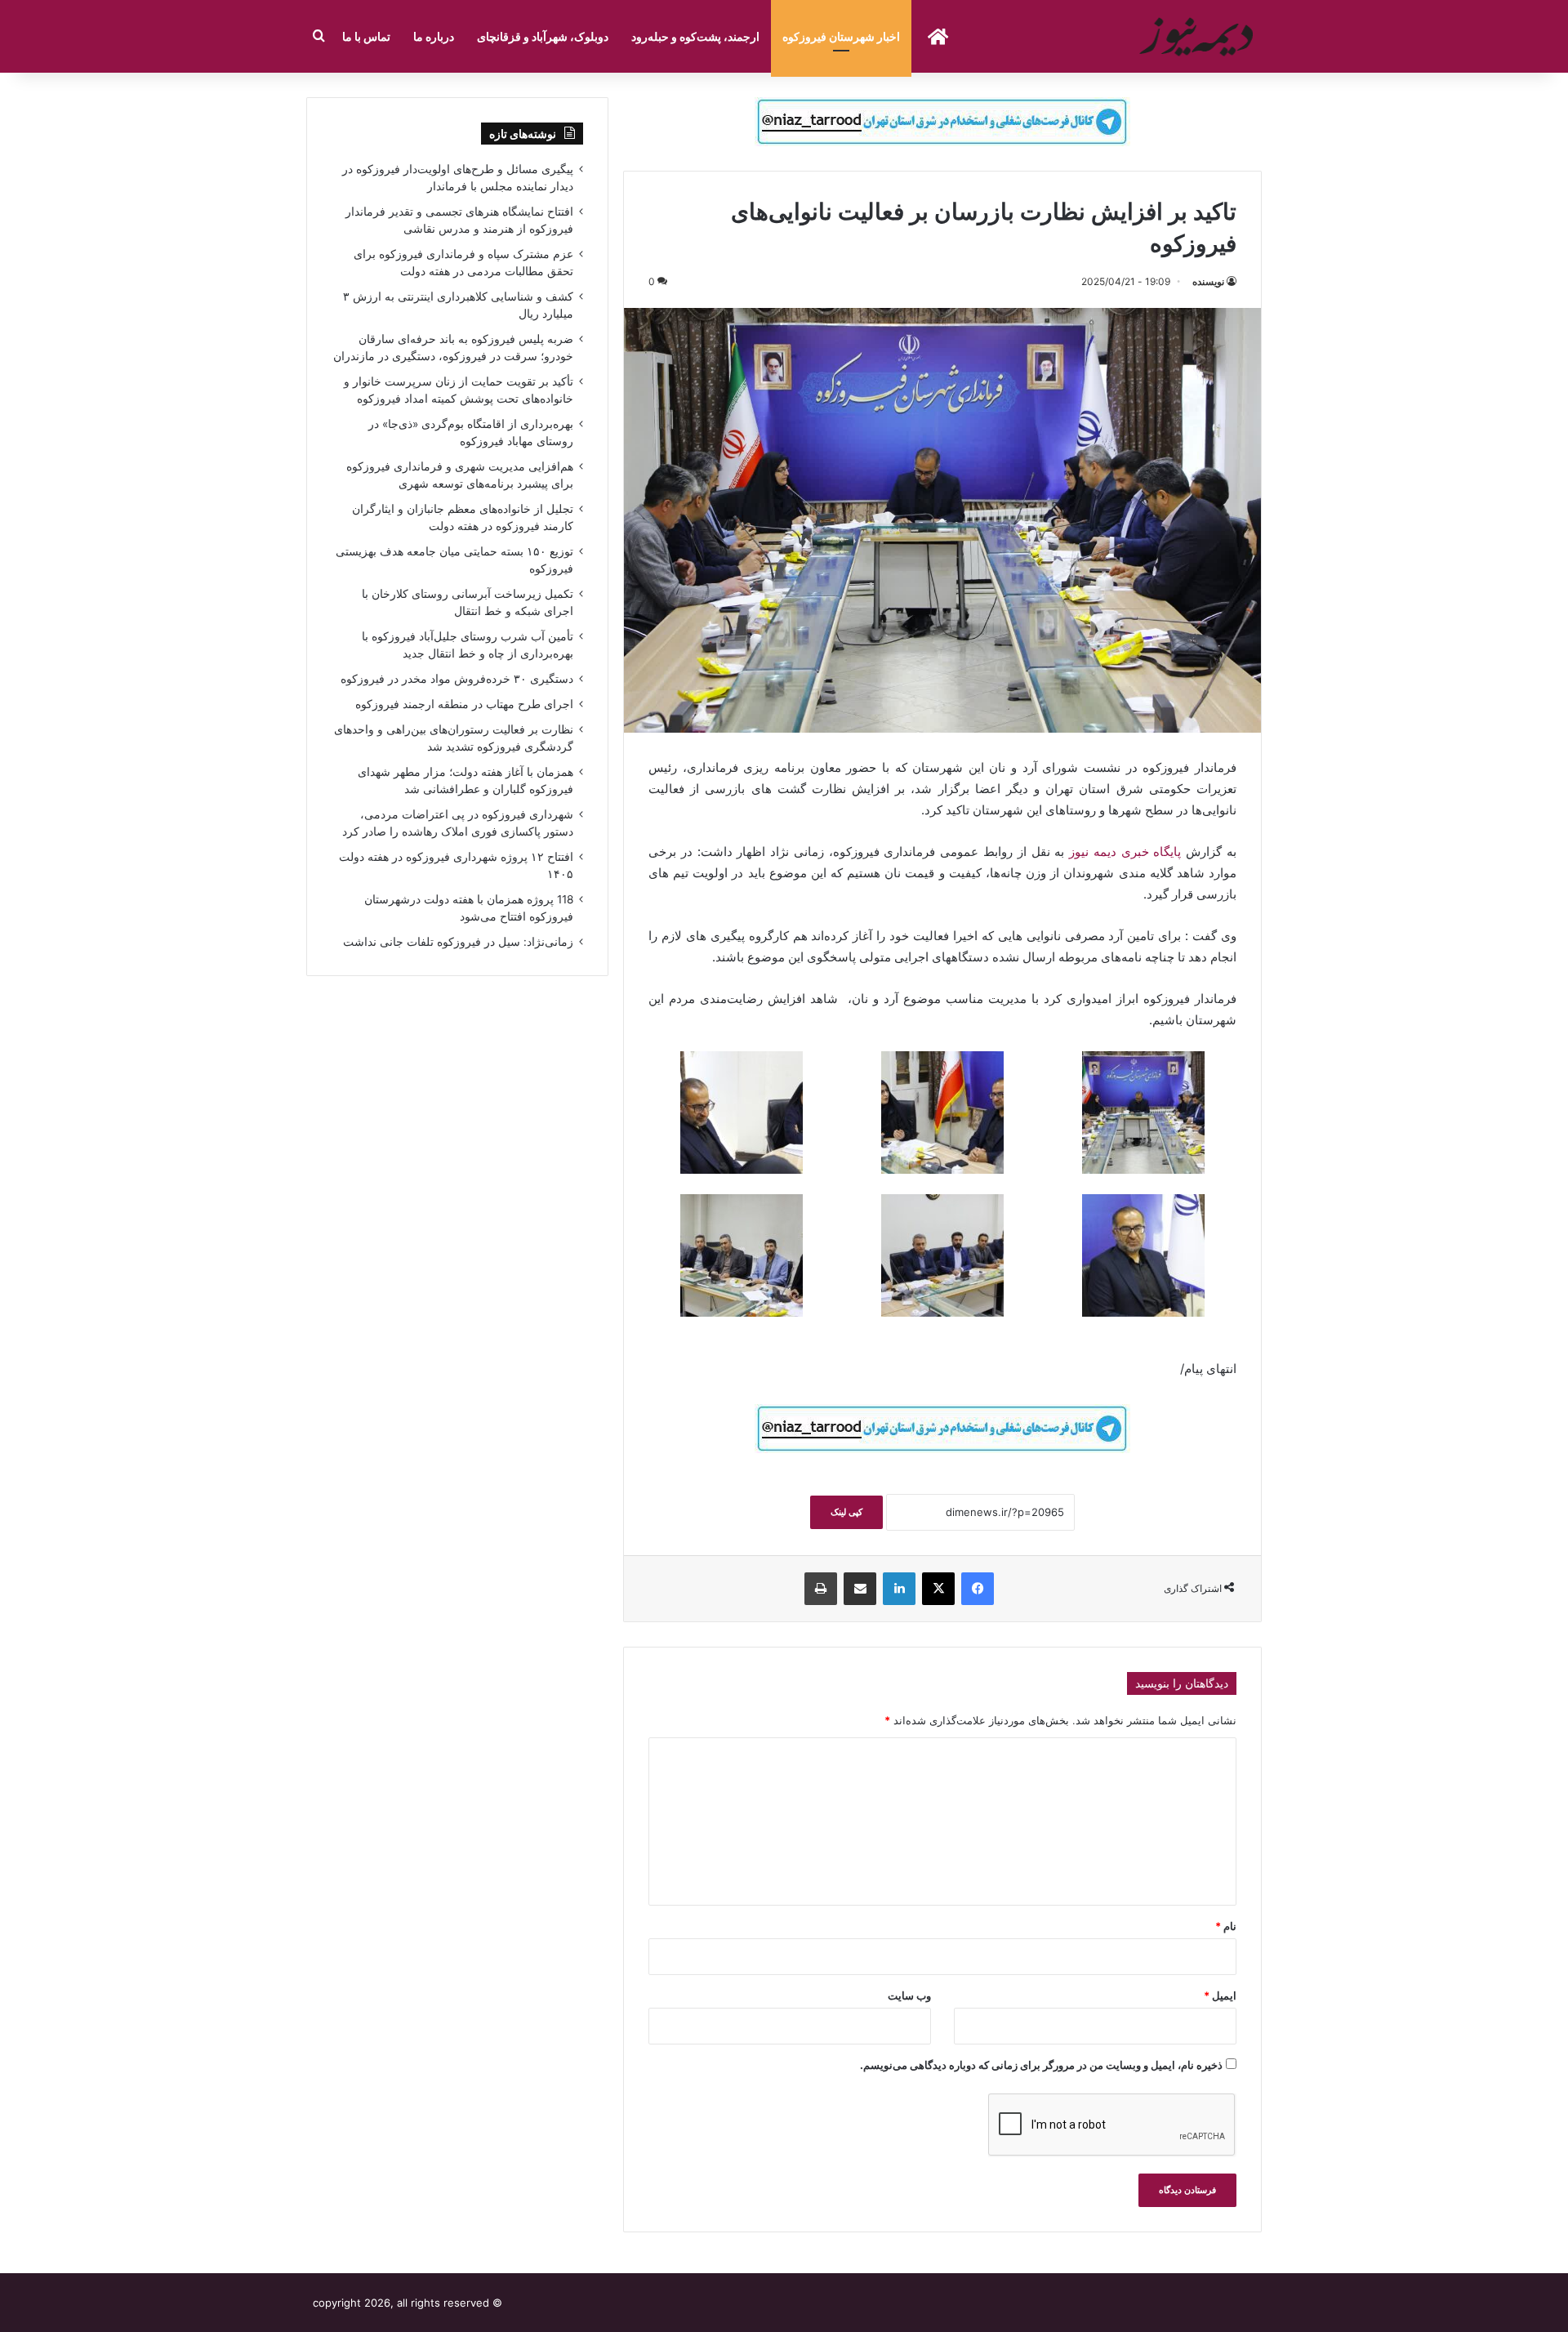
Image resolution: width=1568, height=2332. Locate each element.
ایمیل (1220, 1995)
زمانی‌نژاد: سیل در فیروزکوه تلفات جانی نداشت (458, 942)
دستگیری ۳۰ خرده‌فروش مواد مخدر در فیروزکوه (457, 679)
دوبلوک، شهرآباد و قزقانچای (543, 36)
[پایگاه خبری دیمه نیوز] (1199, 36)
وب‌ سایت (909, 1995)
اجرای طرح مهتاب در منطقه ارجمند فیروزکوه (464, 704)
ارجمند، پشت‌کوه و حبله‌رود (695, 36)
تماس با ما (366, 36)
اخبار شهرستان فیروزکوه (841, 36)
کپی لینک (846, 1512)
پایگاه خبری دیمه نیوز (1127, 852)
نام (1226, 1926)
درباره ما (434, 36)
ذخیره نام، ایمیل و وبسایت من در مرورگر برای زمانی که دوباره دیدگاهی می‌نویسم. (1041, 2065)
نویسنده (1208, 281)
